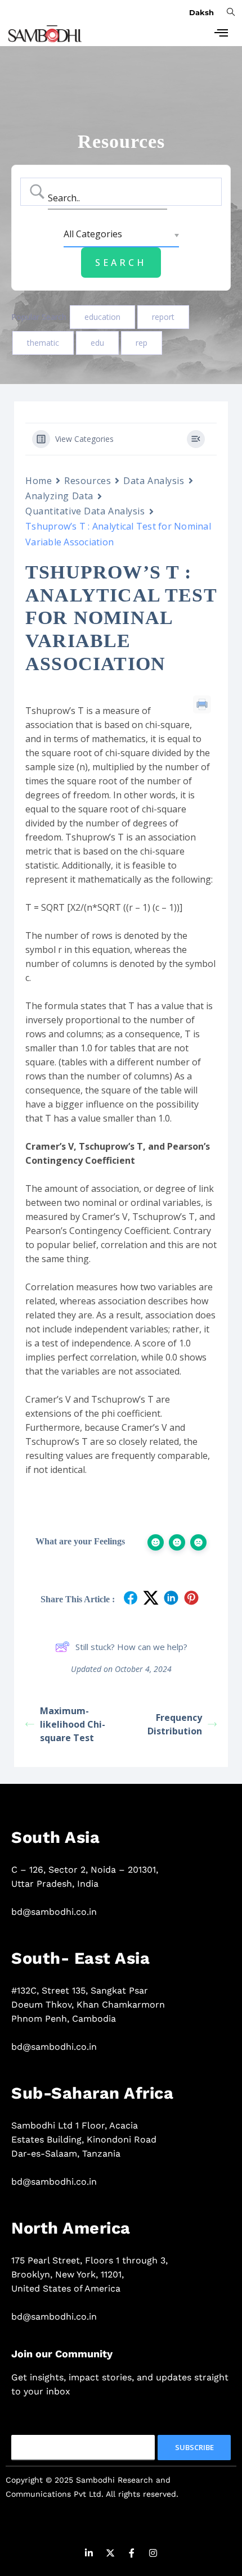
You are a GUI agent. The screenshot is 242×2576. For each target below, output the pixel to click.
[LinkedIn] (89, 2555)
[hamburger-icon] (221, 34)
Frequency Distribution (175, 1724)
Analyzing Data (59, 496)
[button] (231, 11)
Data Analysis (154, 481)
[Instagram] (153, 2555)
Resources (88, 481)
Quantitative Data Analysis (85, 511)
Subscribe (194, 2447)
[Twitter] (110, 2555)
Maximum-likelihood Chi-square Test (73, 1724)
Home (39, 481)
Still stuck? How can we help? (131, 1647)
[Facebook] (132, 2555)
